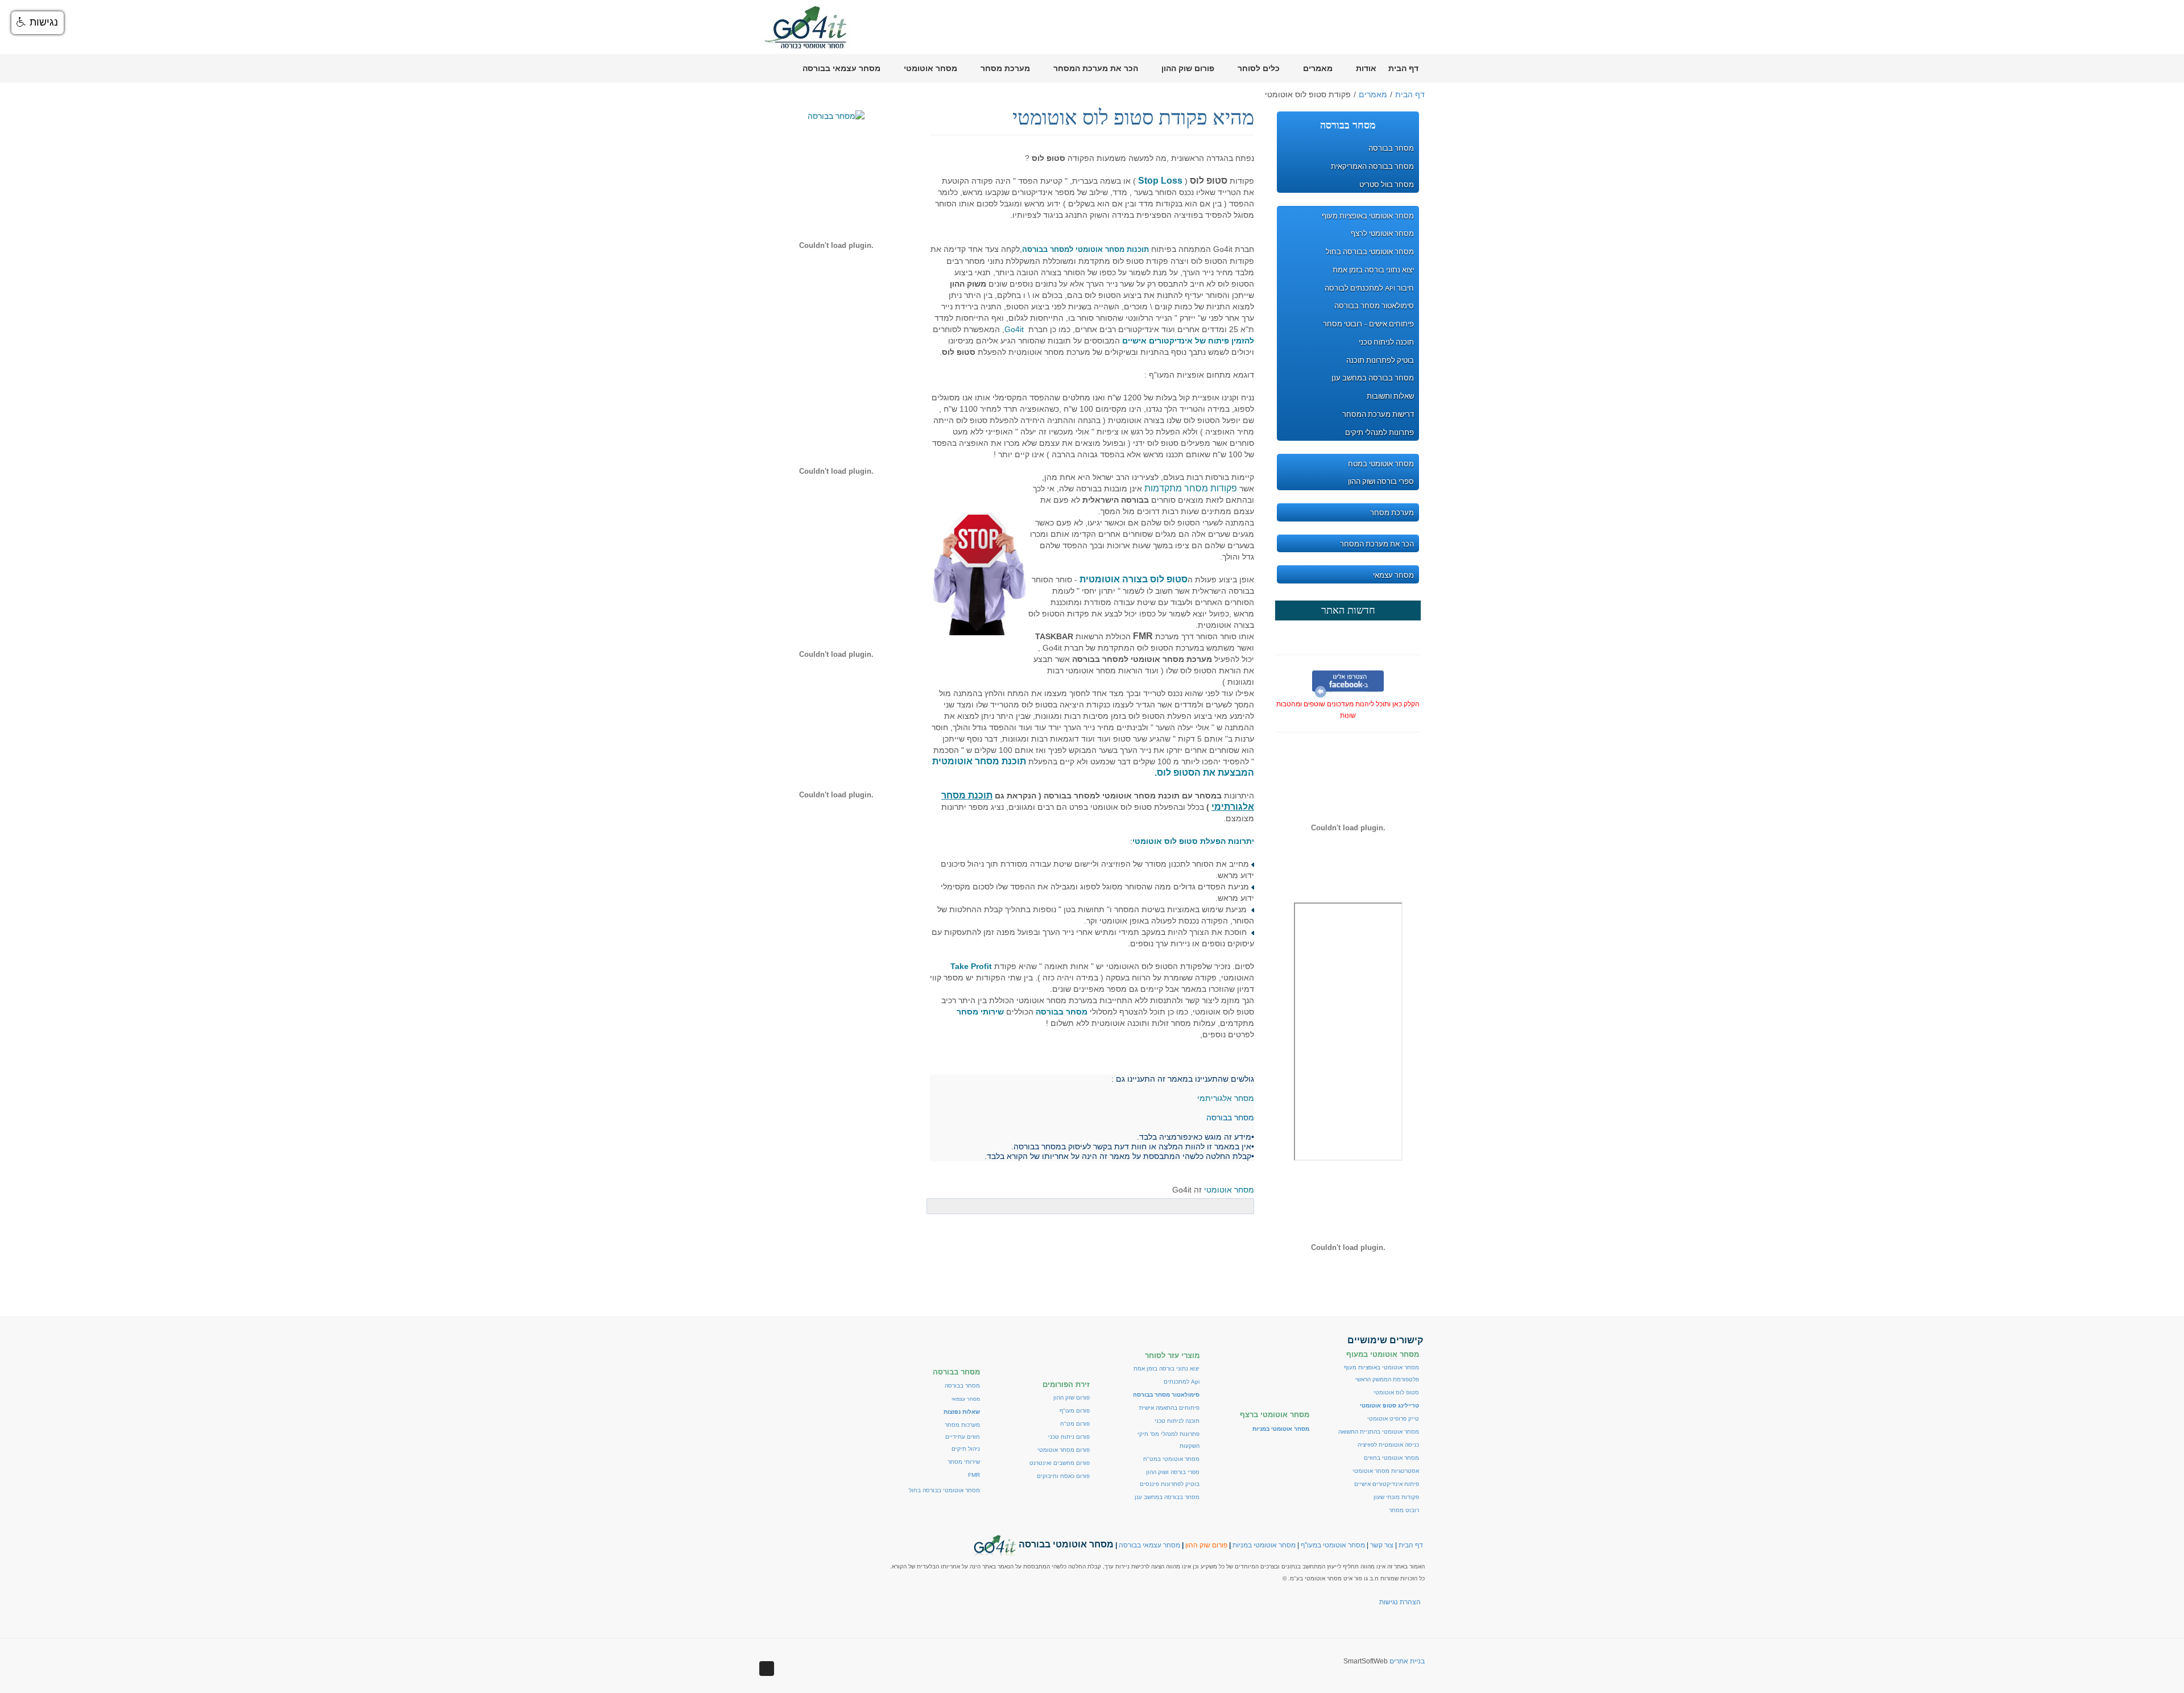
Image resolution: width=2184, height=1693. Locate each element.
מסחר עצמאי (966, 1399)
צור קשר (1382, 1545)
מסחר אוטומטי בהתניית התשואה (1379, 1432)
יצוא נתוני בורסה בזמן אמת (1167, 1369)
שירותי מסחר (964, 1462)
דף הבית (1410, 94)
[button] (38, 23)
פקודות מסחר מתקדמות (1190, 488)
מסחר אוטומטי (1229, 1190)
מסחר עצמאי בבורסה (1149, 1545)
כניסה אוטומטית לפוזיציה (1388, 1445)
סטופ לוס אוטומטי (1396, 1392)
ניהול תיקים (966, 1449)
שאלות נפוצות (962, 1412)
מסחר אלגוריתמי (1226, 1098)
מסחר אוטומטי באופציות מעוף (1381, 1367)
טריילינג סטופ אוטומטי (1389, 1406)
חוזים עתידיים (963, 1437)
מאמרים (1373, 94)
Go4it (1014, 329)
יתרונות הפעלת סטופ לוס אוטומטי (1193, 841)
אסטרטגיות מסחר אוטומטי (1386, 1471)
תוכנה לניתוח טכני (1177, 1421)
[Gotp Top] (767, 1669)
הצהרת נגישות (1400, 1602)
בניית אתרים (1407, 1661)
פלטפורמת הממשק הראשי (1387, 1379)
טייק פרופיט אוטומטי (1393, 1419)
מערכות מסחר (962, 1425)
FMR (974, 1475)
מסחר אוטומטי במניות (1264, 1545)
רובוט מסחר (1404, 1510)
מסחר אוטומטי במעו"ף (1333, 1545)
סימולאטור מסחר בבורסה (1166, 1395)
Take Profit (971, 966)
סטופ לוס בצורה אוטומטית (1134, 579)
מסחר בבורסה (962, 1386)
